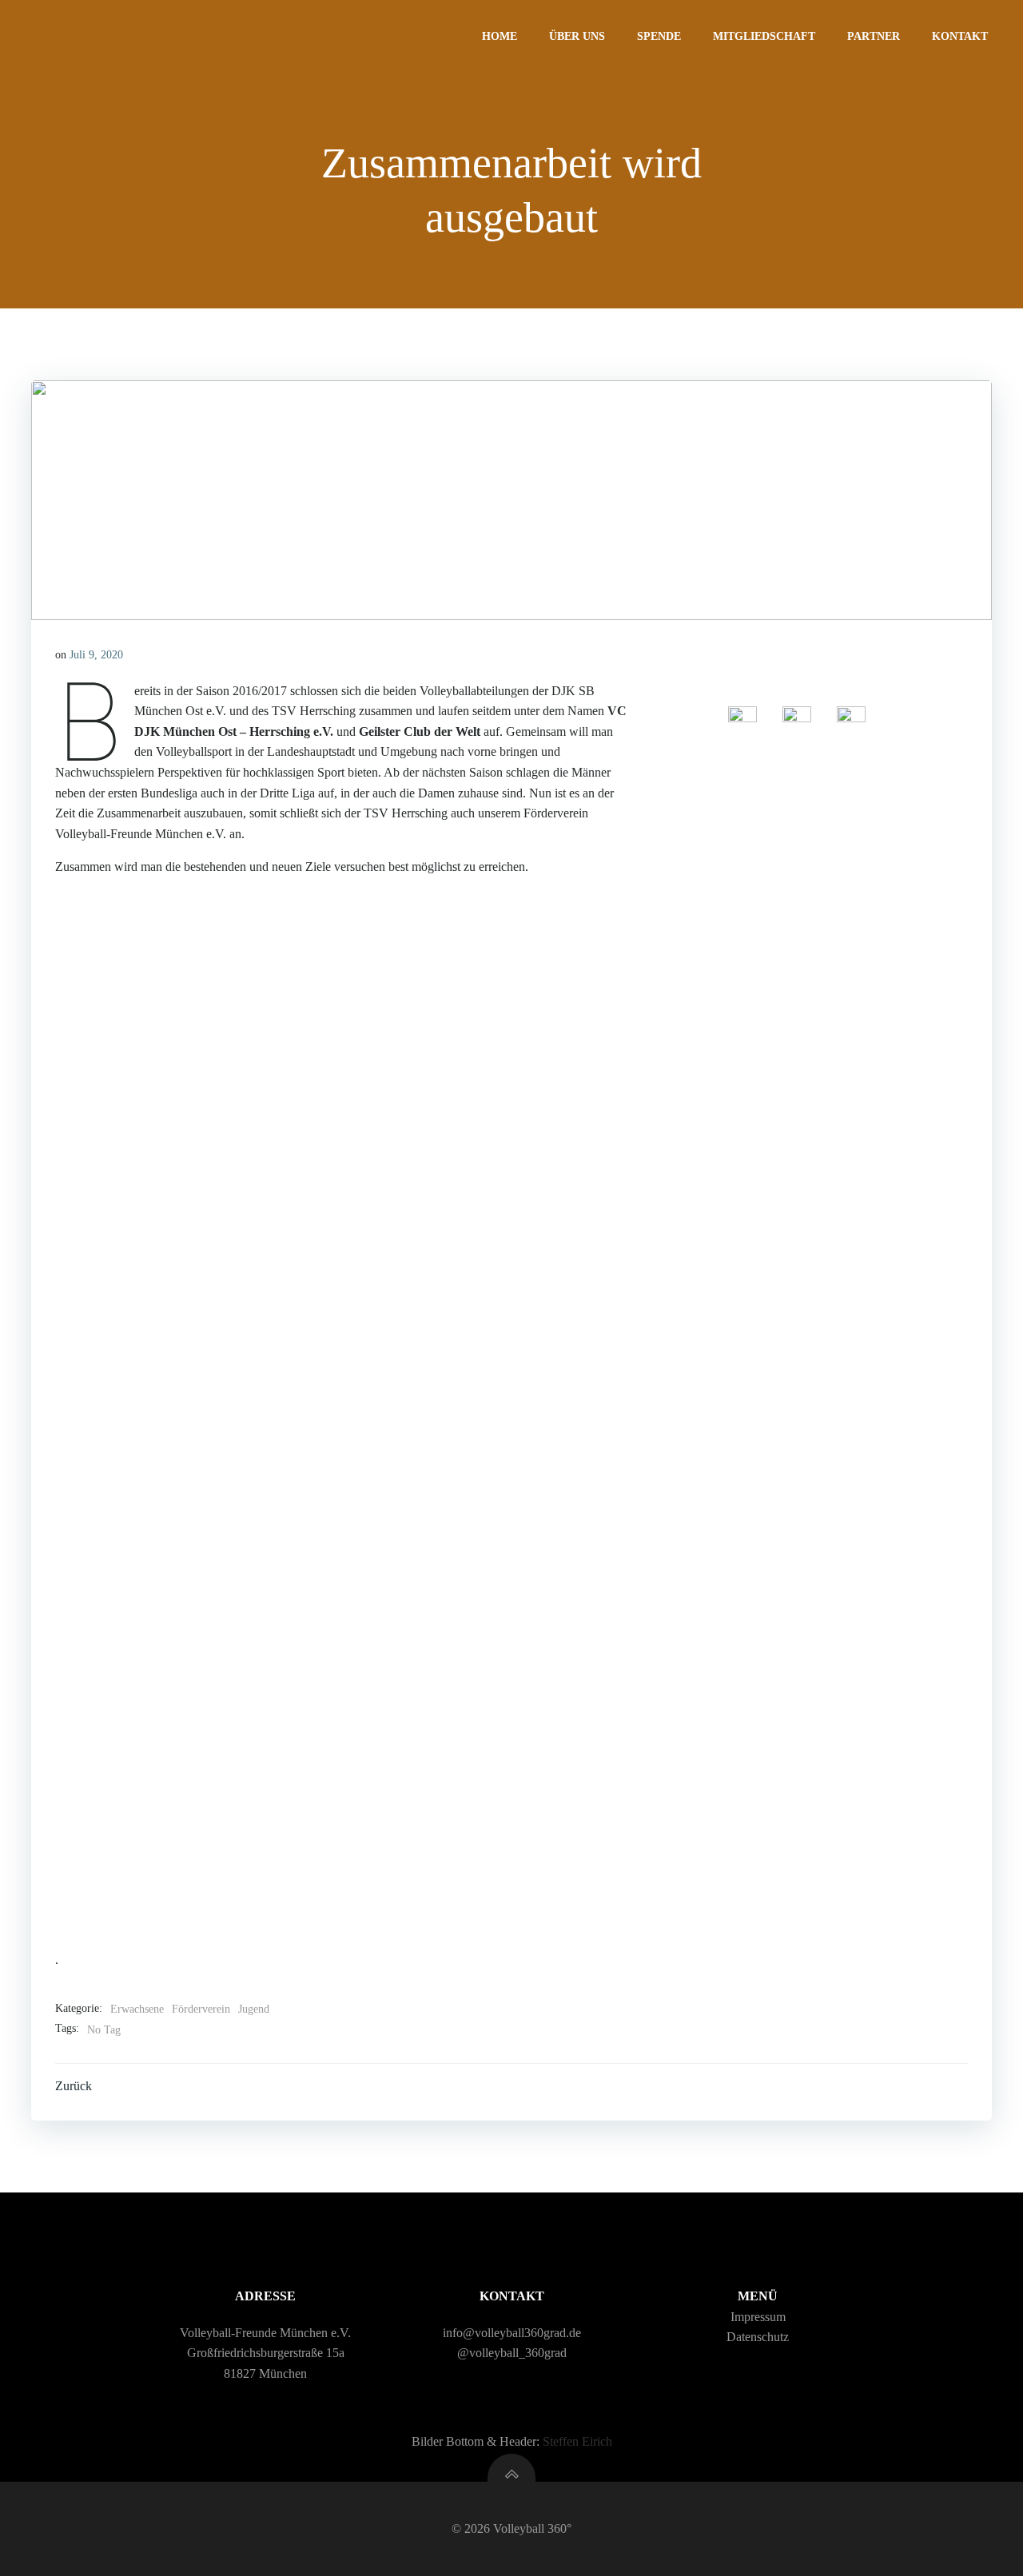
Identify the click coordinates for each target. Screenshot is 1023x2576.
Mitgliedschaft (764, 36)
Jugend (254, 2009)
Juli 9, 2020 (96, 655)
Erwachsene (137, 2009)
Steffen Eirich (577, 2441)
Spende (659, 36)
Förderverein (201, 2009)
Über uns (577, 36)
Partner (874, 36)
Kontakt (960, 36)
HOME (500, 36)
